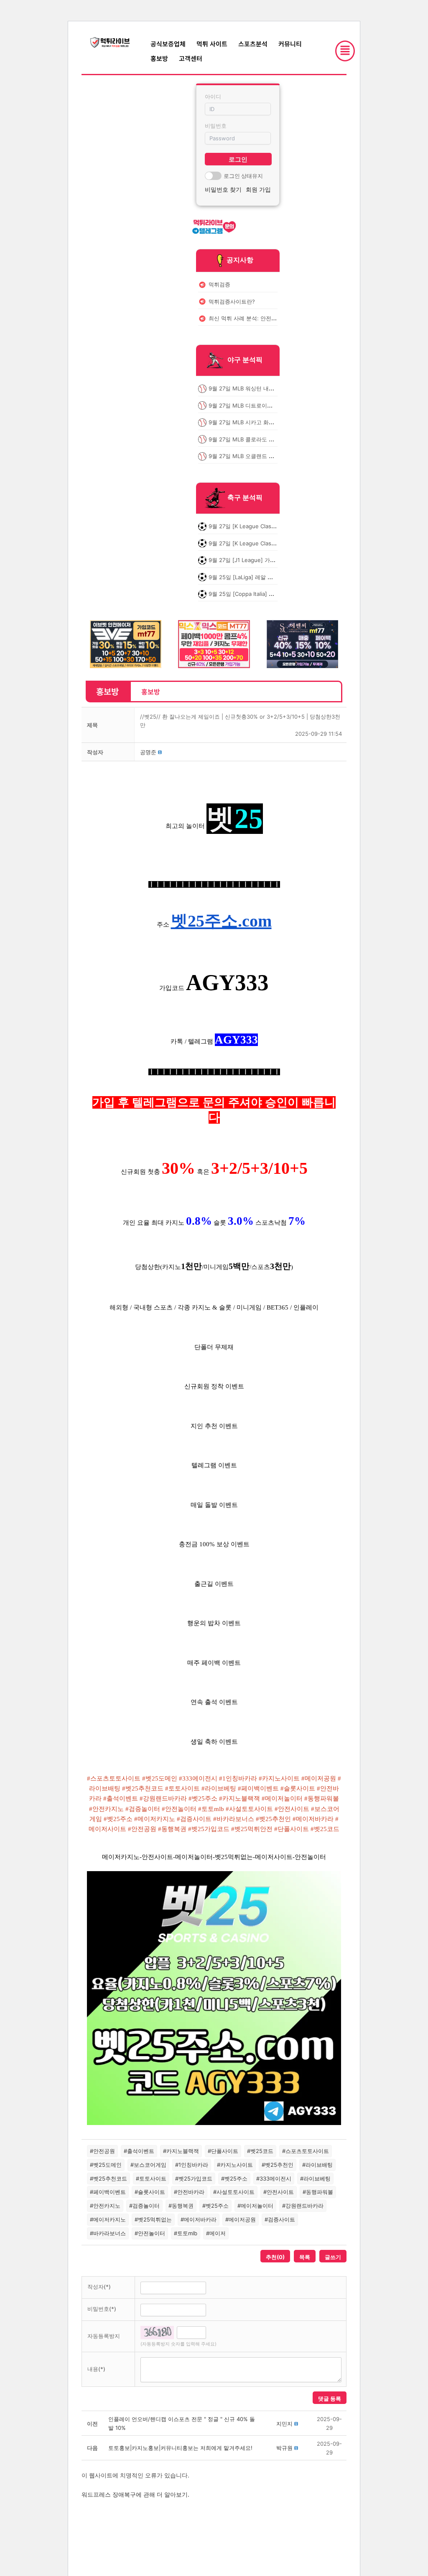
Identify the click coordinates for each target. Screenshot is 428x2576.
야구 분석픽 (245, 360)
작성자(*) (99, 2287)
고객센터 (191, 58)
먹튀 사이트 (212, 44)
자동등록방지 (104, 2336)
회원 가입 (258, 189)
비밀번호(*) (102, 2309)
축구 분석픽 (245, 498)
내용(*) (96, 2369)
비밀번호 (216, 126)
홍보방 (159, 58)
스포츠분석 (253, 44)
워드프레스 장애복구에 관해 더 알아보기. (135, 2494)
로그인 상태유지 (243, 176)
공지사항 (240, 260)
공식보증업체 (168, 44)
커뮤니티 (290, 44)
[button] (148, 752)
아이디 (213, 96)
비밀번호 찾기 (223, 189)
